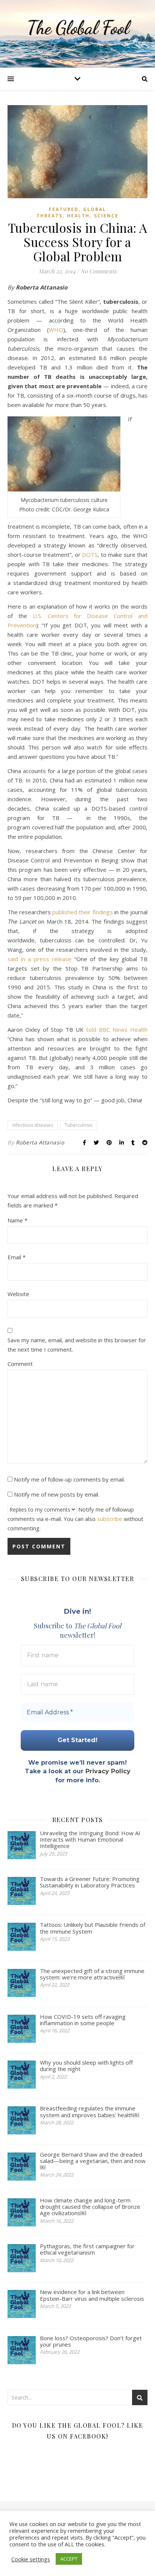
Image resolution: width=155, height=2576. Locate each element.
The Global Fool (78, 28)
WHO (56, 330)
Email (17, 1257)
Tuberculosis (78, 1125)
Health (78, 216)
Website (18, 1294)
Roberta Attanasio (40, 1142)
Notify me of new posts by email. (57, 1494)
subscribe (110, 1519)
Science (106, 216)
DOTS (90, 555)
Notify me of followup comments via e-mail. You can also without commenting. (75, 1519)
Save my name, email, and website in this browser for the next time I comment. (77, 1345)
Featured (64, 209)
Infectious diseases (33, 1125)
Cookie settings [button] (31, 2559)
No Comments (99, 271)
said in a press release (40, 959)
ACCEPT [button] (69, 2559)
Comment (20, 1364)
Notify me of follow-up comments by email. (69, 1479)
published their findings (82, 912)
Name (17, 1220)
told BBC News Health (117, 1029)
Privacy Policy (108, 1771)
